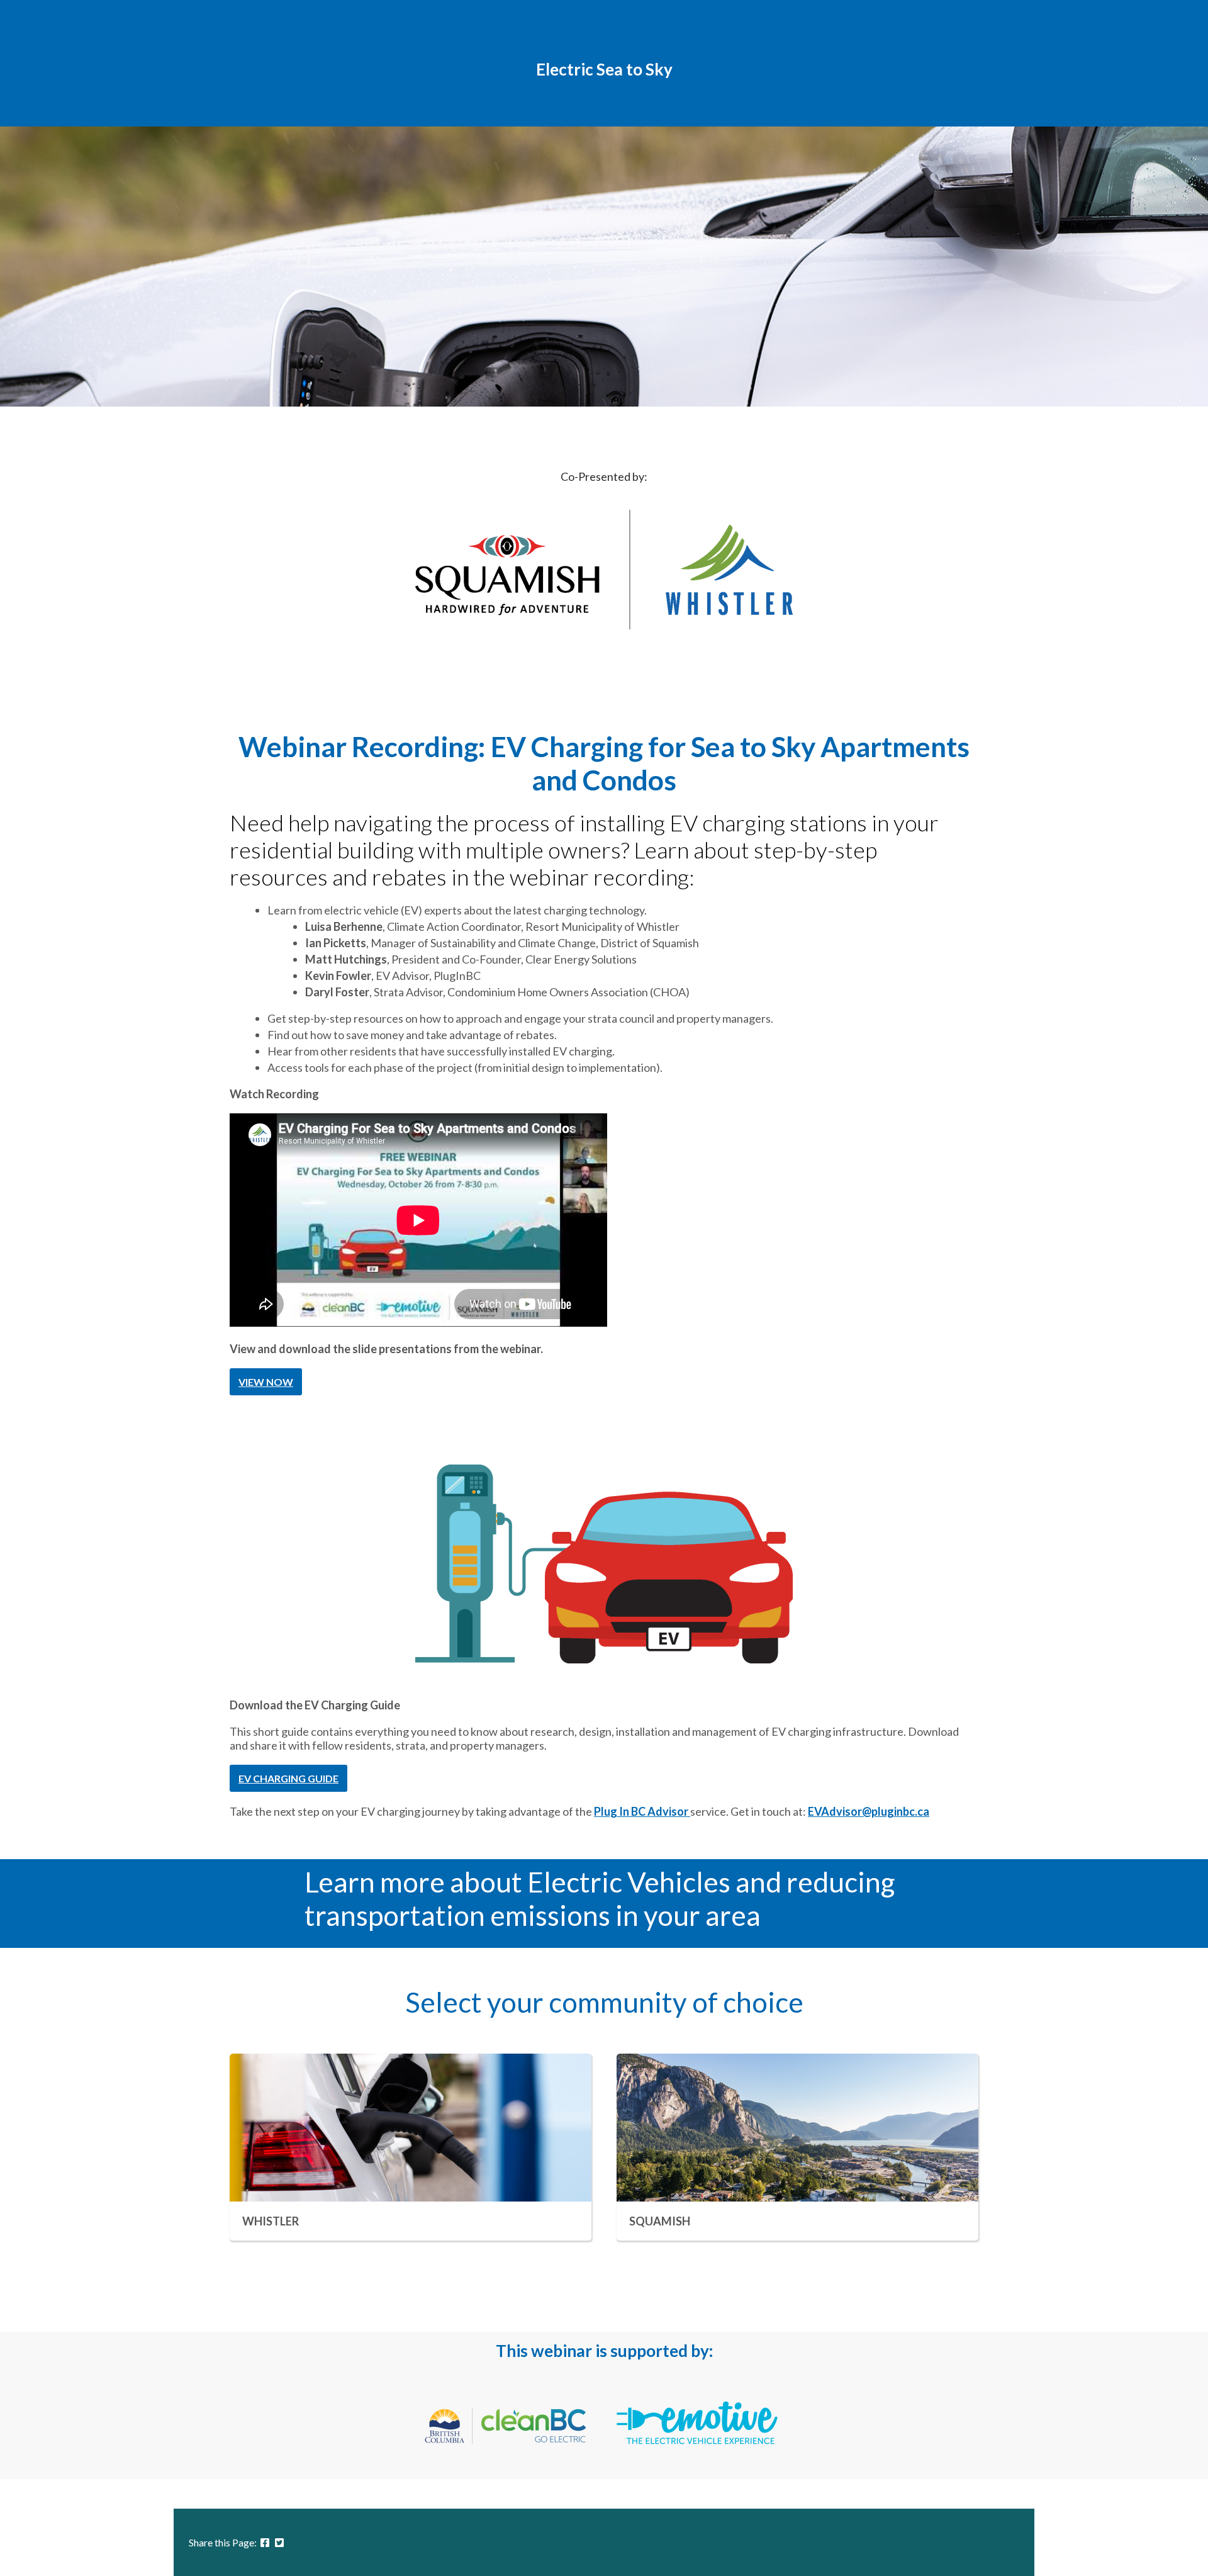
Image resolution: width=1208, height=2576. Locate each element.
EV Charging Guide (288, 1778)
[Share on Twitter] (279, 2542)
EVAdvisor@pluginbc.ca (869, 1811)
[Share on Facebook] (265, 2542)
